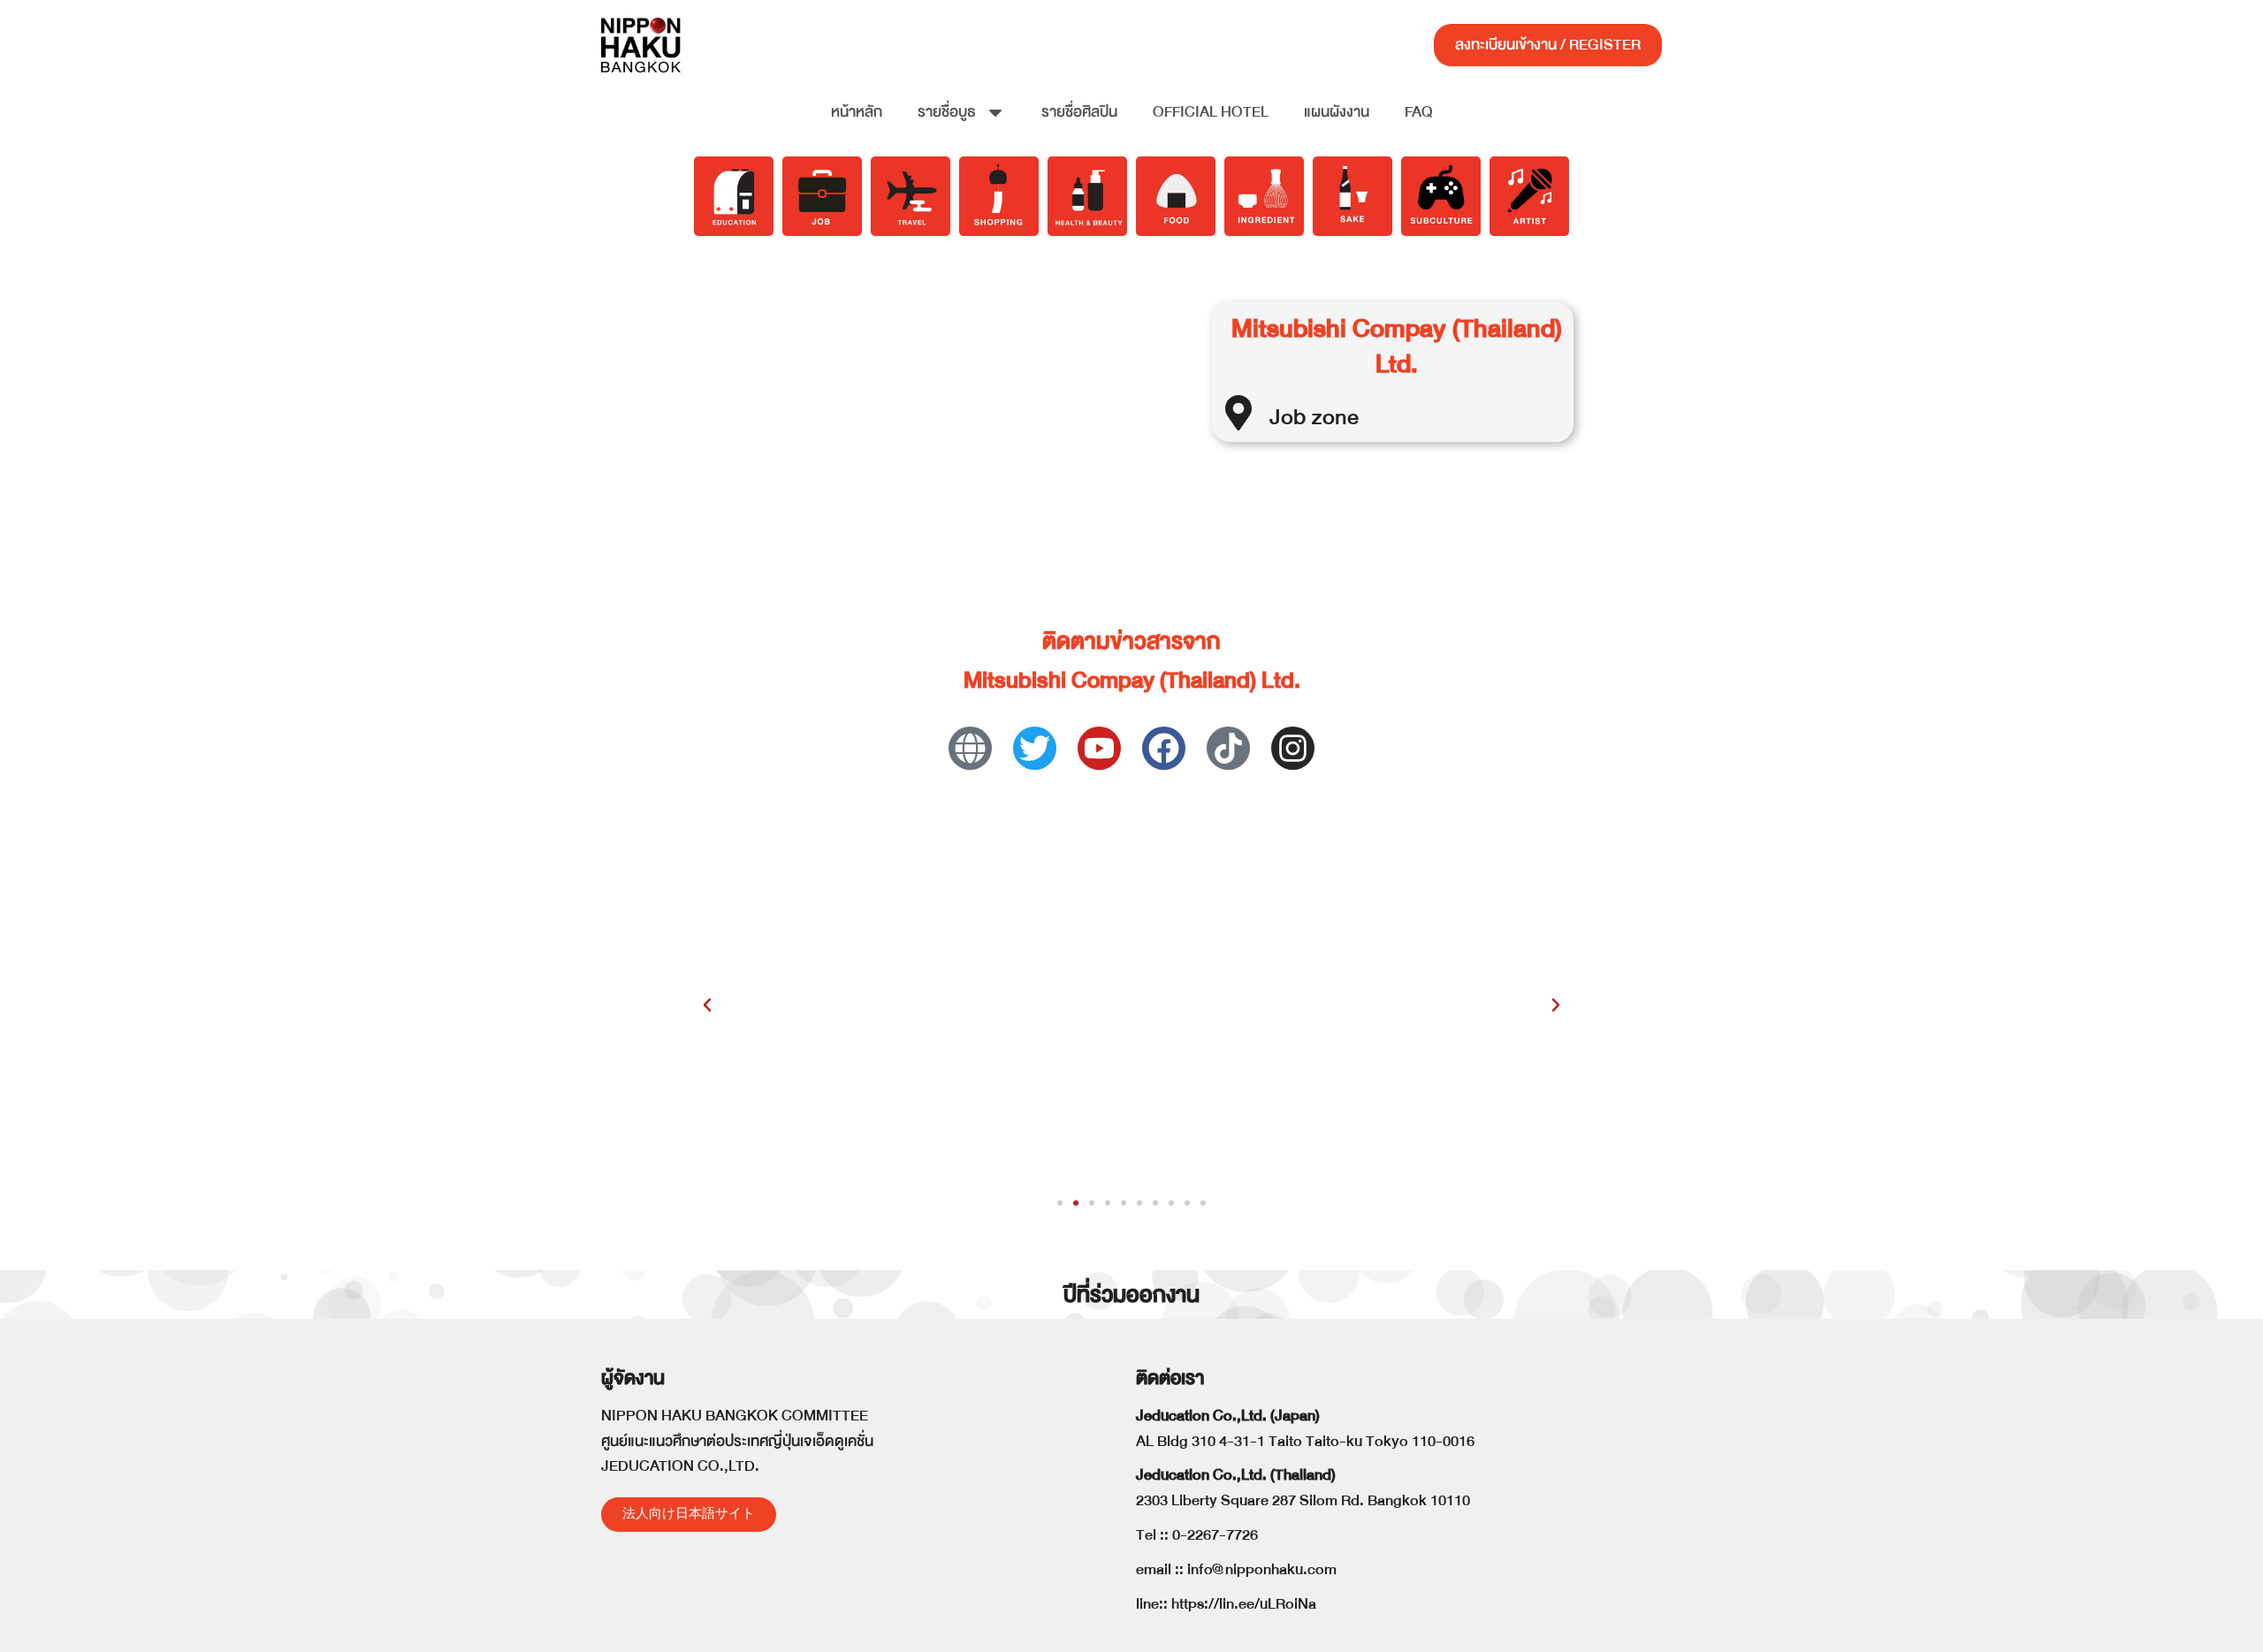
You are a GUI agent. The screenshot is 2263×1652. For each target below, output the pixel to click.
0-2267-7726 (1215, 1535)
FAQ (1419, 112)
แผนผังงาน (1337, 112)
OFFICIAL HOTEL (1211, 112)
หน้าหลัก (857, 112)
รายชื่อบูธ (947, 112)
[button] (707, 1005)
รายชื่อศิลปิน (1079, 112)
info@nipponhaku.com (1262, 1569)
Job (1288, 417)
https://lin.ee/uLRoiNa (1244, 1604)
